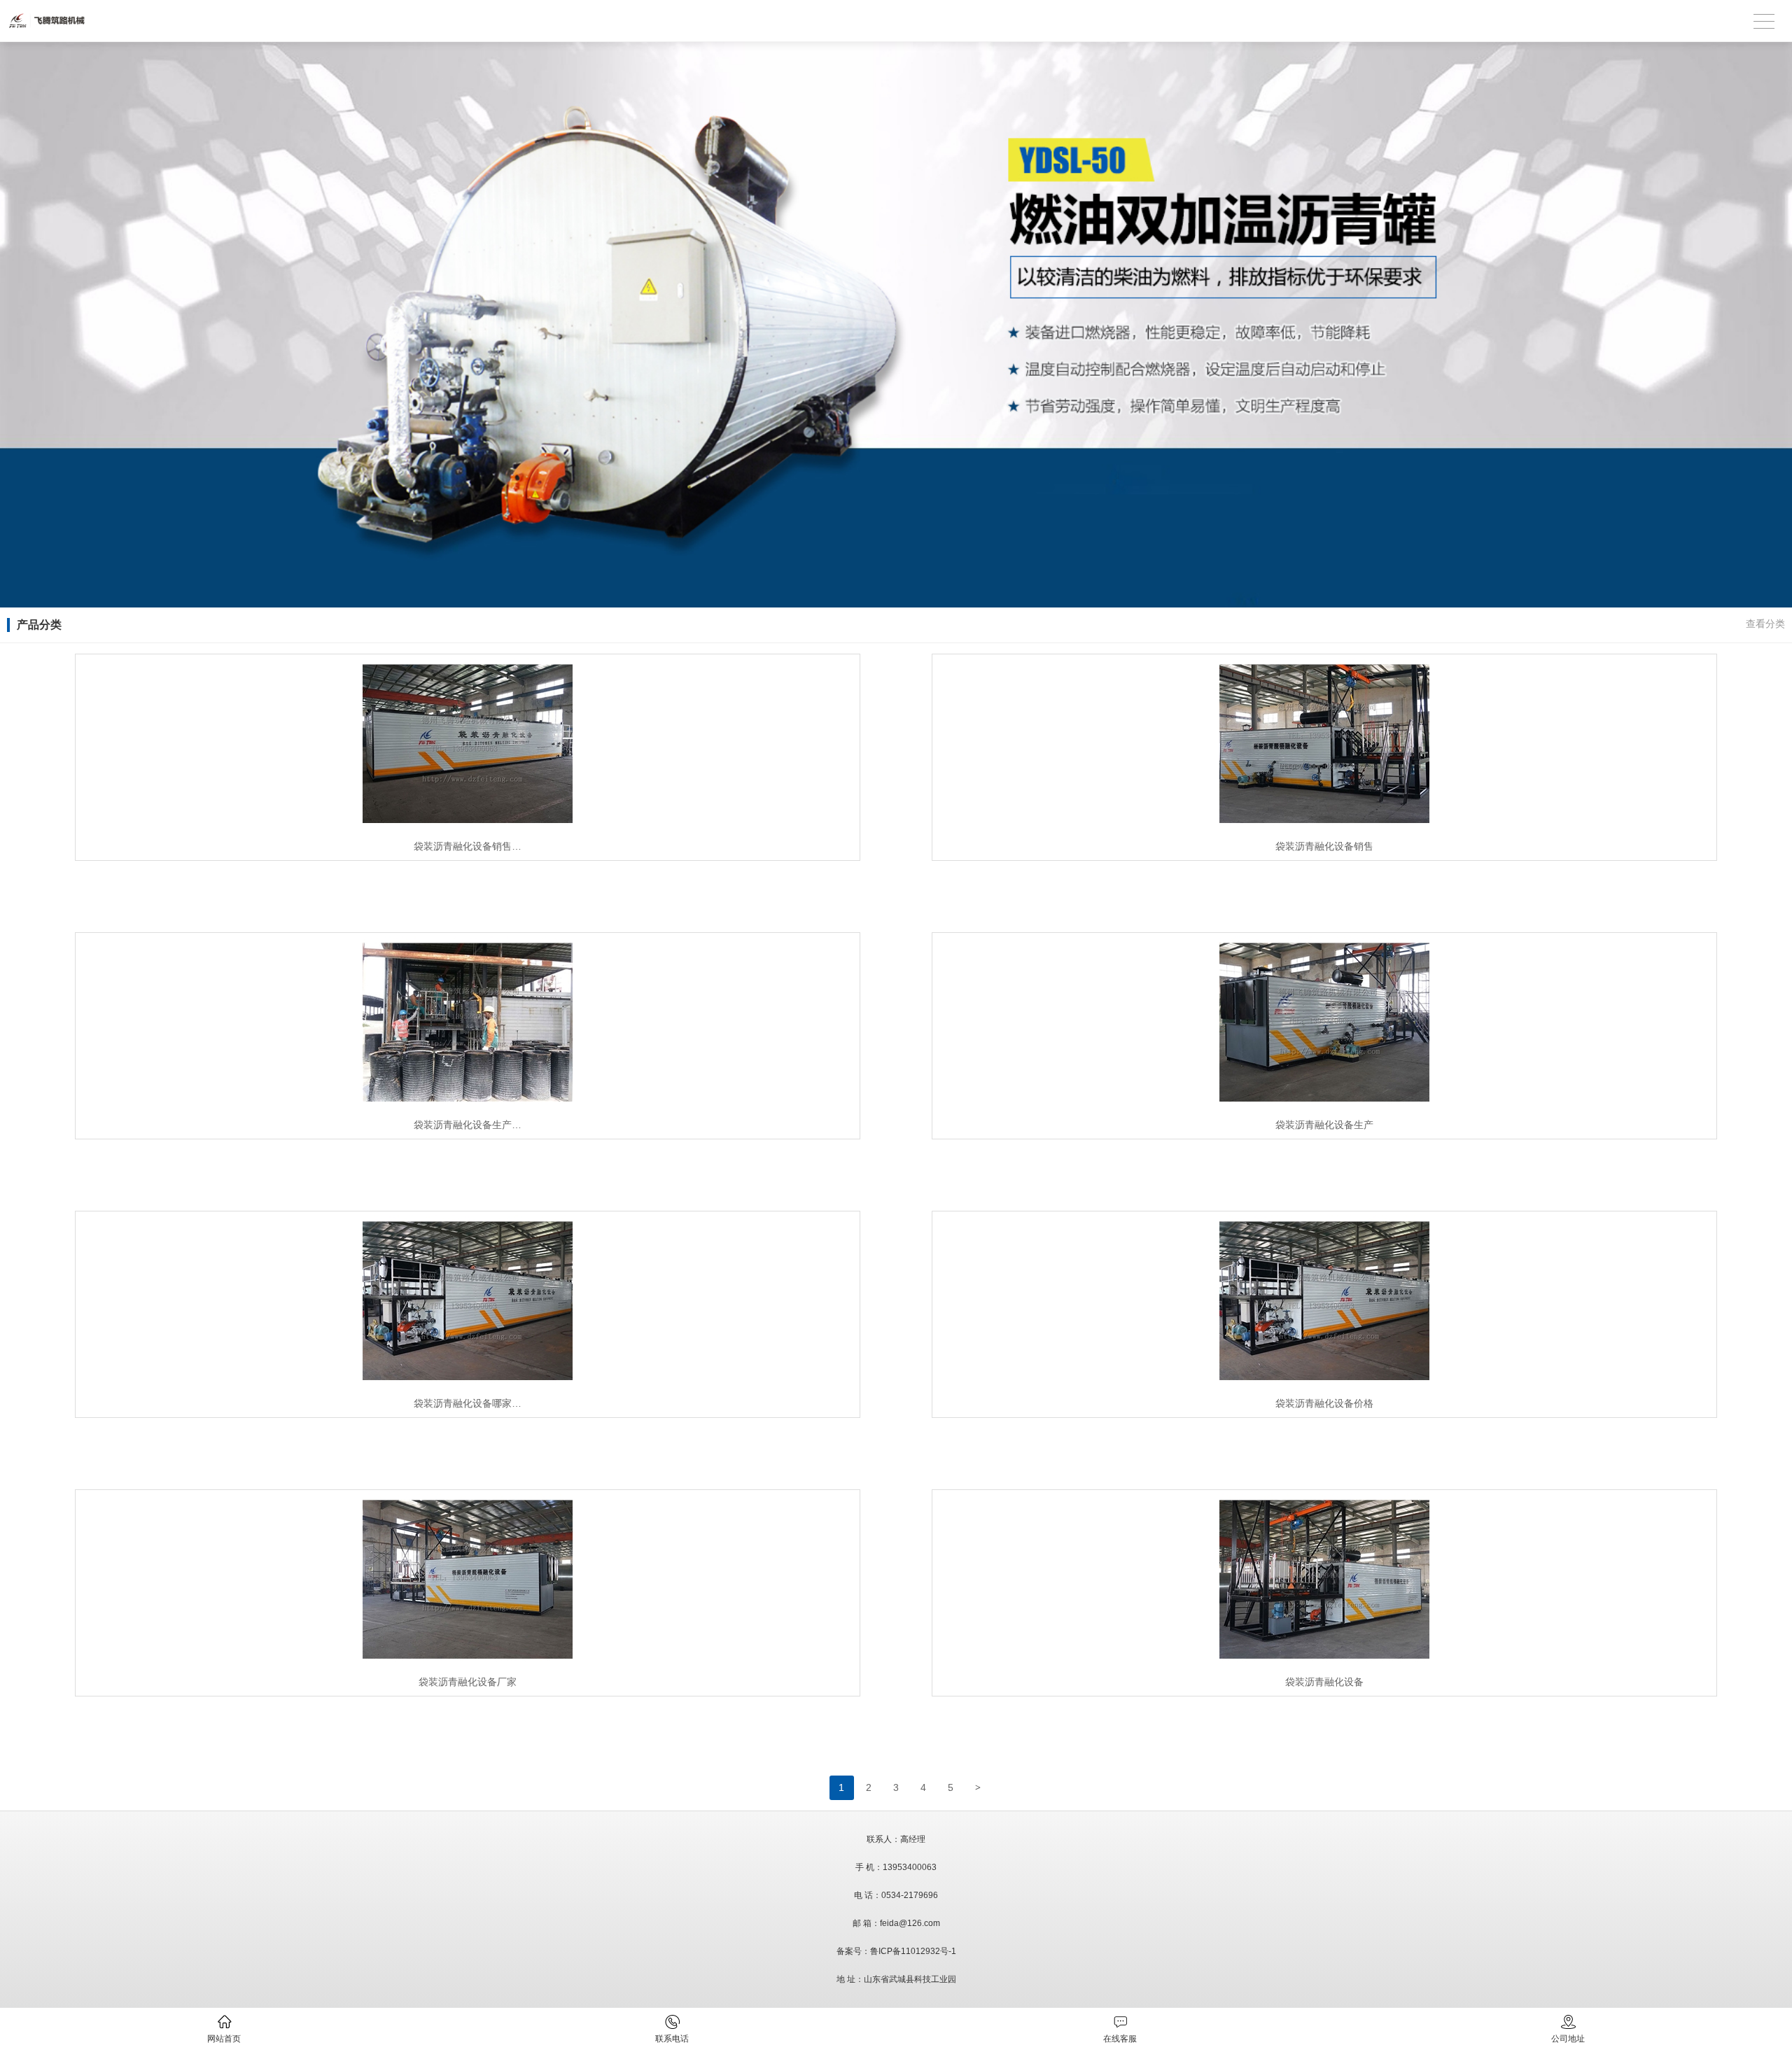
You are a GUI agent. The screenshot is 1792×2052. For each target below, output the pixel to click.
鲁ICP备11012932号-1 (913, 1951)
